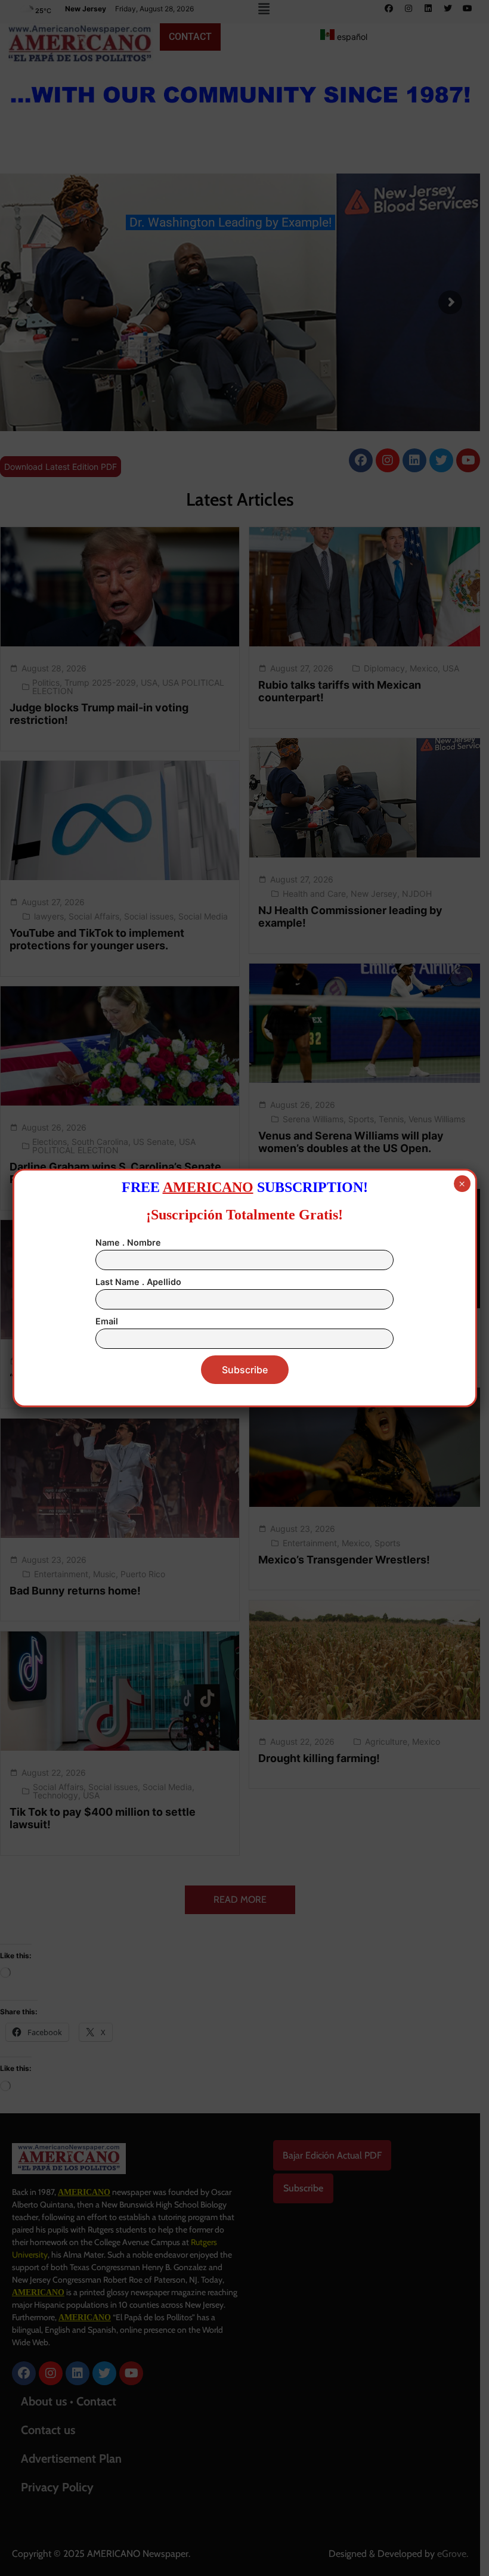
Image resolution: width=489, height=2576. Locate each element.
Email (107, 1321)
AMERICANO (208, 1187)
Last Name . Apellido (138, 1282)
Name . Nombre (128, 1242)
